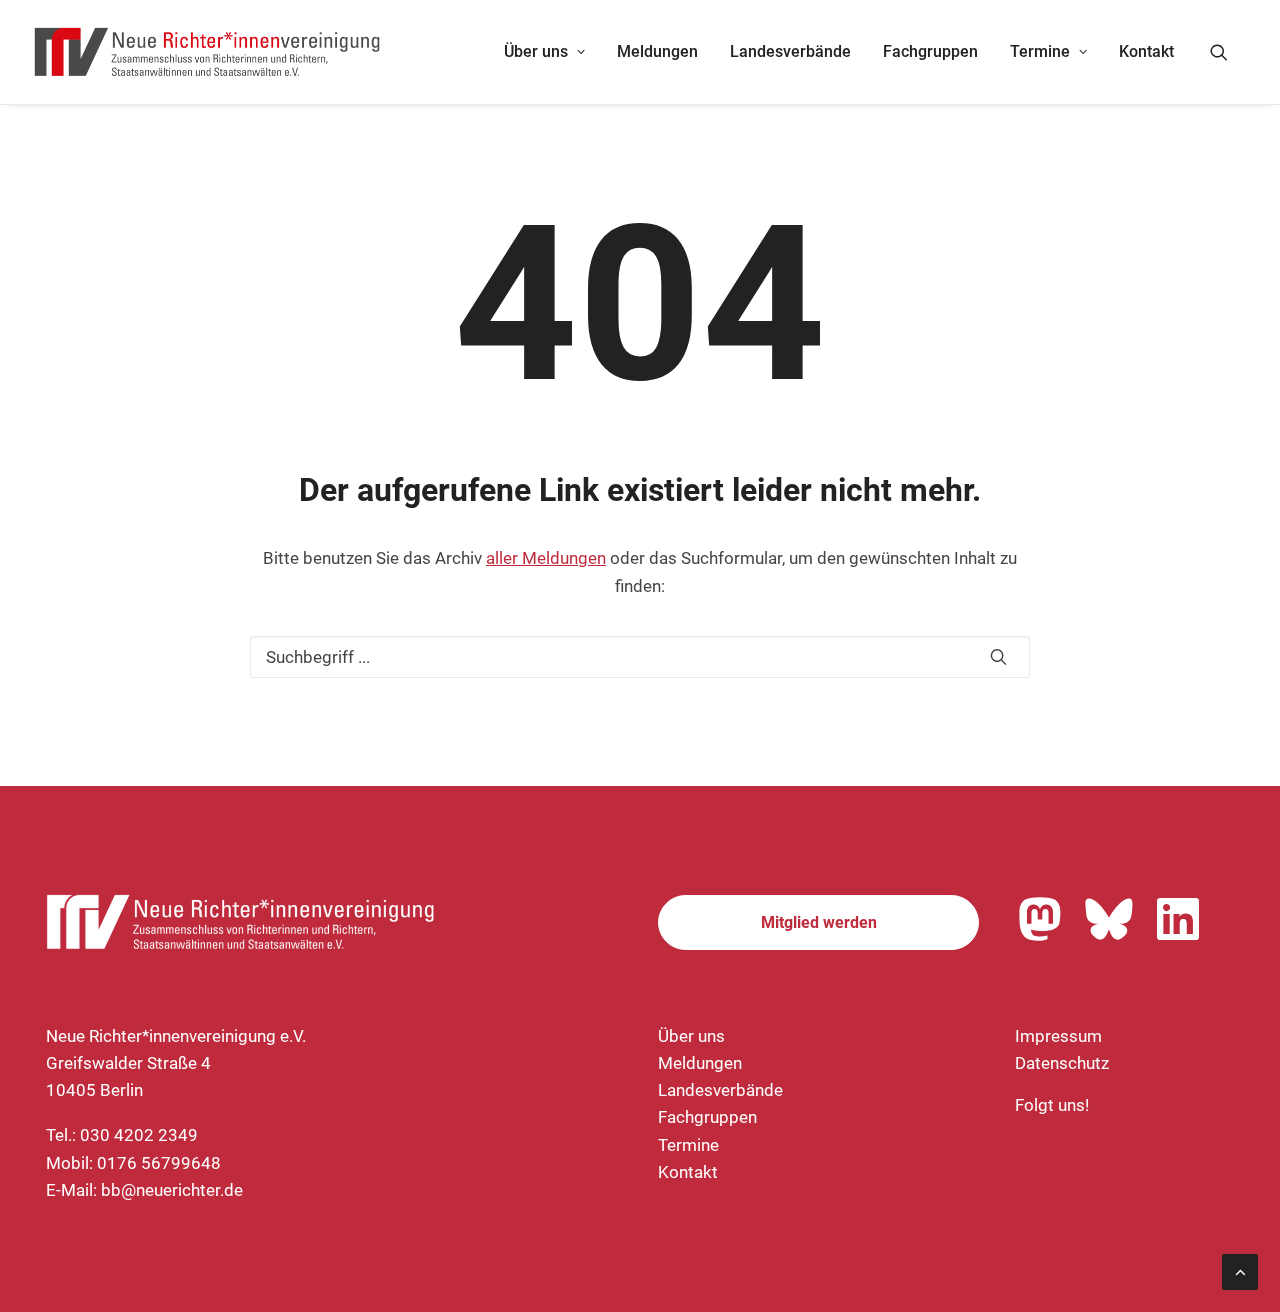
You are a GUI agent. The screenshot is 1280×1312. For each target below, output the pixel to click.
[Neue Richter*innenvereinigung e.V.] (208, 52)
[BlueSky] (1109, 919)
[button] (1228, 52)
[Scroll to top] (1240, 1270)
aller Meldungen (546, 558)
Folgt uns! (1052, 1105)
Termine (1040, 51)
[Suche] (640, 657)
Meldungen (657, 51)
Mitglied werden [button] (819, 922)
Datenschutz (1062, 1063)
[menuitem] (544, 52)
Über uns (536, 51)
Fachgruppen (930, 51)
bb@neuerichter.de (172, 1190)
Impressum (1058, 1036)
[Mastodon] (1040, 919)
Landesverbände (790, 51)
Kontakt (1146, 51)
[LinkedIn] (1178, 919)
